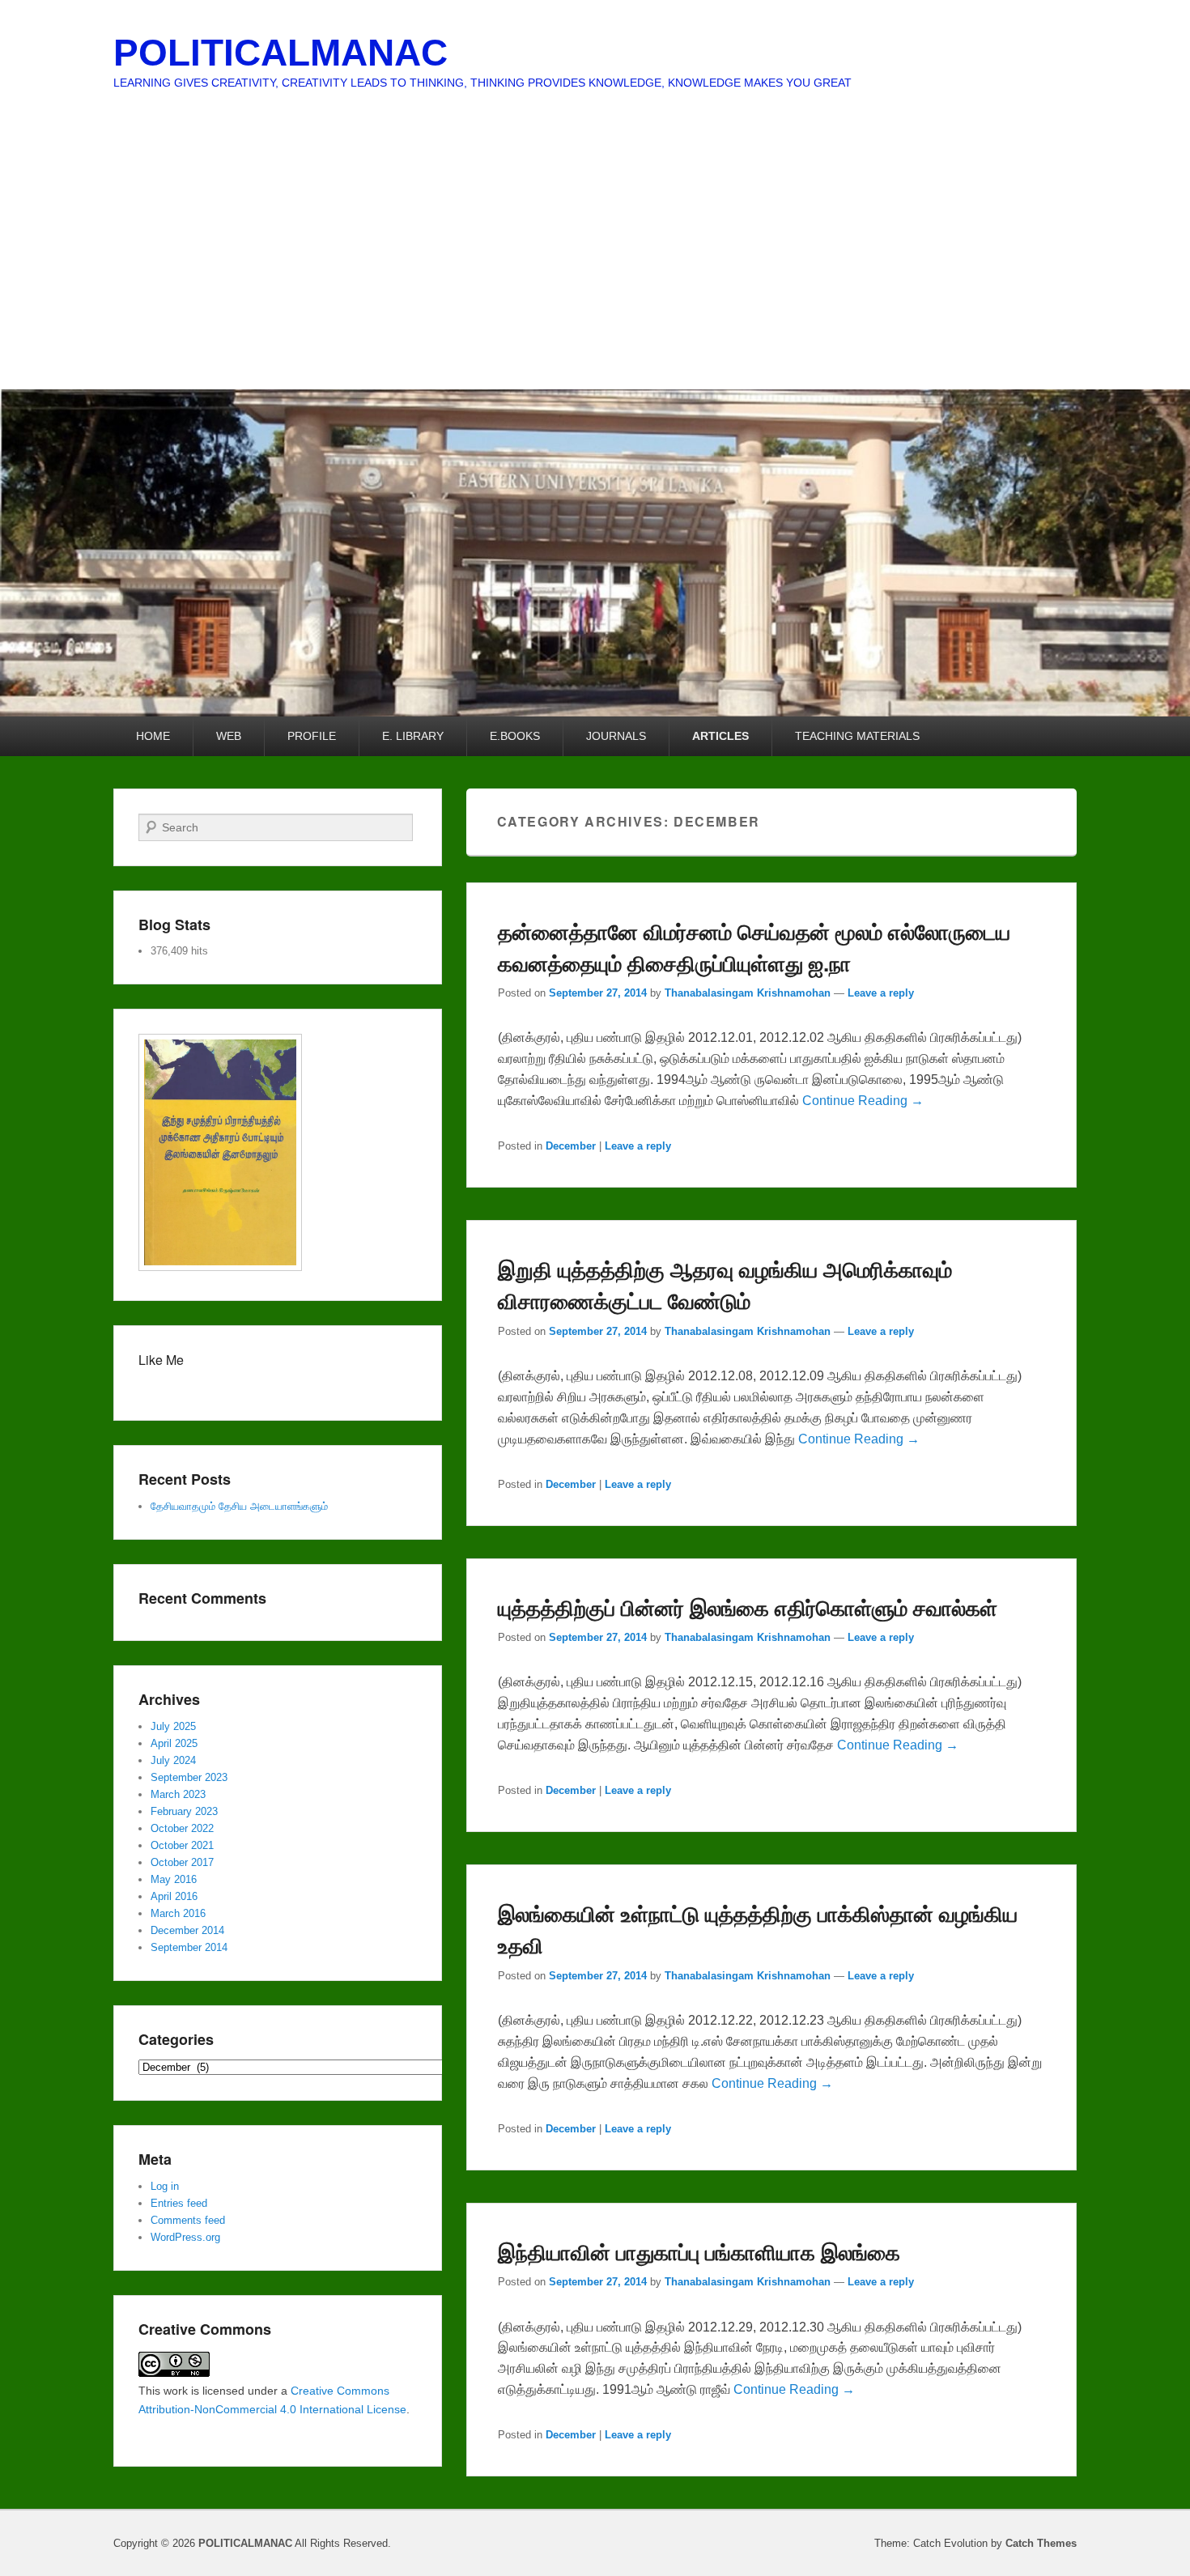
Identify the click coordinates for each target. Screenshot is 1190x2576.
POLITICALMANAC (280, 53)
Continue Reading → (863, 1101)
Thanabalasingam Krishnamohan (748, 993)
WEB (229, 736)
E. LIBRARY (413, 736)
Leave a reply (881, 993)
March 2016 (178, 1913)
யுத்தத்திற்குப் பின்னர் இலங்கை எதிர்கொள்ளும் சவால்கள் (748, 1607)
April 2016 (174, 1896)
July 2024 (173, 1760)
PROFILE (312, 736)
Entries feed (179, 2203)
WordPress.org (185, 2237)
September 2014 (189, 1947)
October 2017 (182, 1862)
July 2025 (173, 1726)
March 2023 (178, 1794)
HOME (153, 736)
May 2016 (174, 1879)
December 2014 (187, 1930)
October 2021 (182, 1845)
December (571, 1146)
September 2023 (189, 1777)
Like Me (161, 1360)
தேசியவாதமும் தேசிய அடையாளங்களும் (239, 1506)
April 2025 (174, 1743)
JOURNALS (616, 736)
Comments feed (188, 2220)
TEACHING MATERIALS (857, 736)
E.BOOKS (515, 736)
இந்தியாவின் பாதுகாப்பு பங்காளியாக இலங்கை (699, 2252)
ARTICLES (720, 736)
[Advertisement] (595, 268)
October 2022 (182, 1828)
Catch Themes (1041, 2543)
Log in (165, 2186)
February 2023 (184, 1811)
